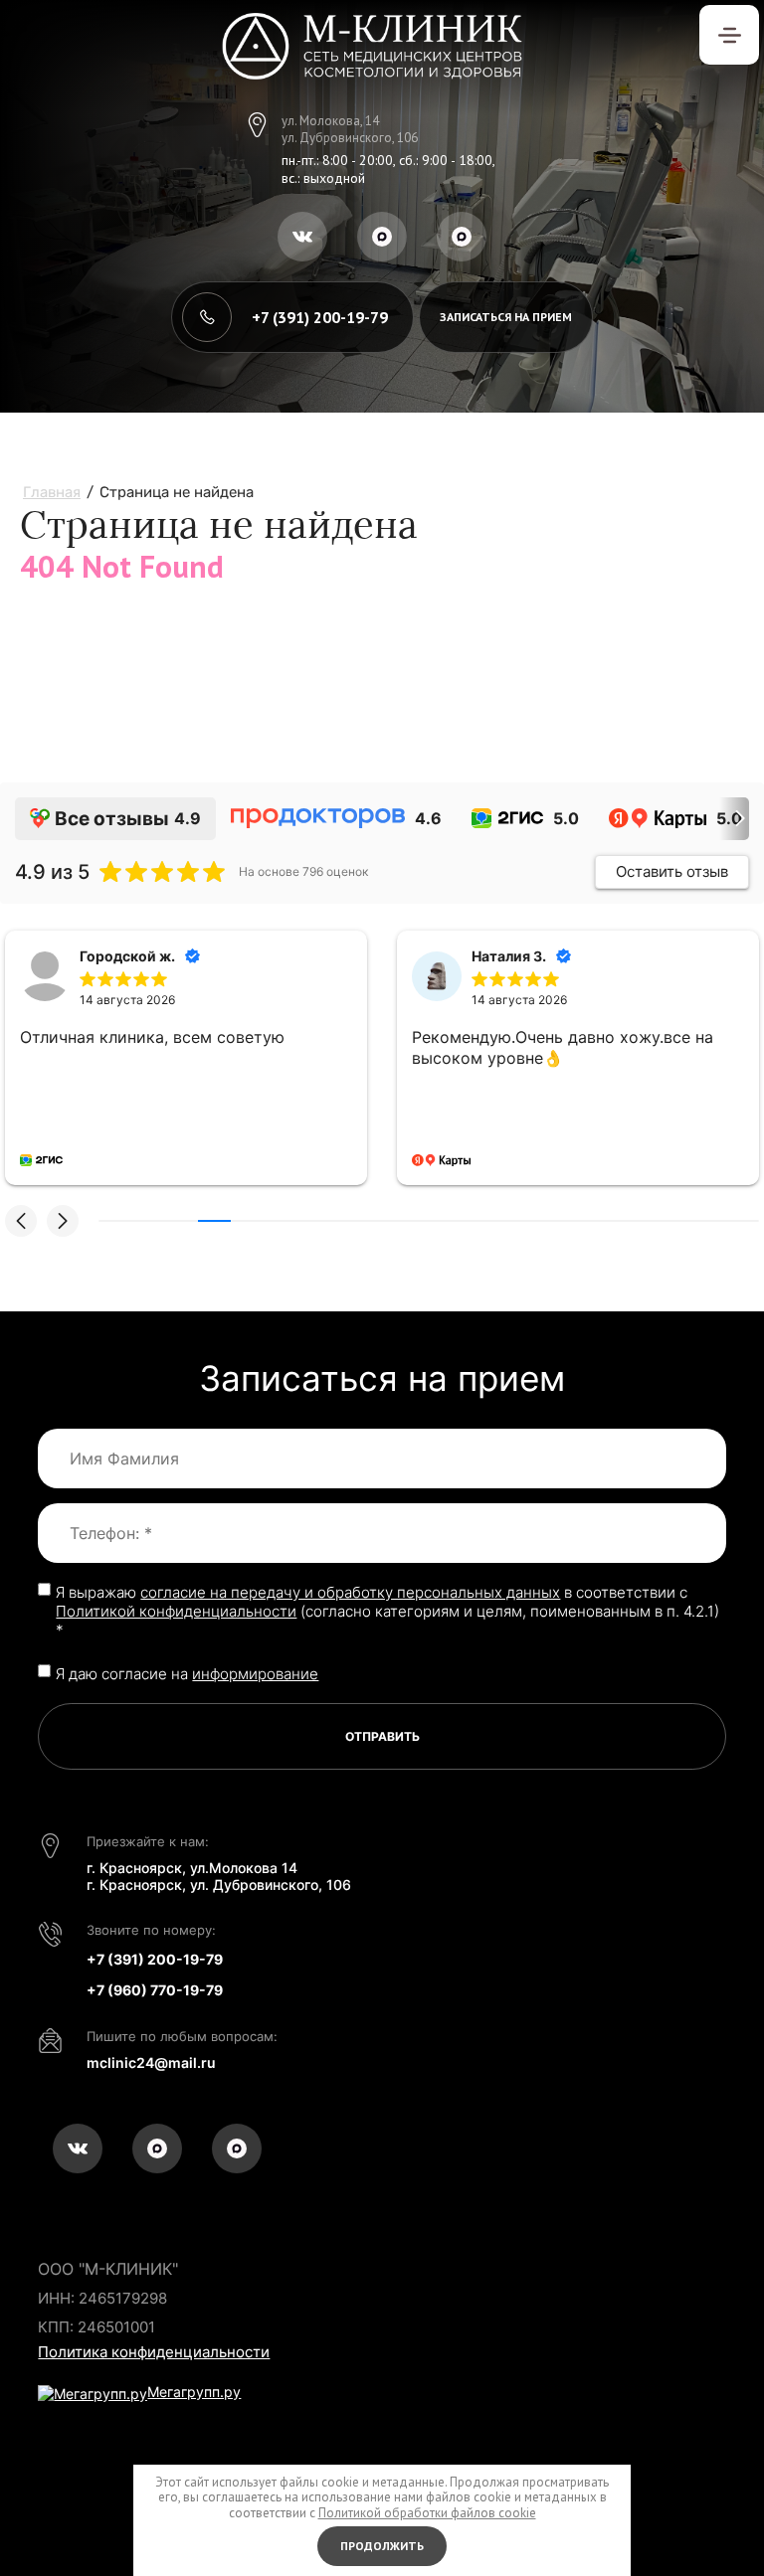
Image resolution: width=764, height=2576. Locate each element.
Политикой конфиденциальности (176, 1611)
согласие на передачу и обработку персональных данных (350, 1592)
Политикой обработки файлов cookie (427, 2513)
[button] (506, 317)
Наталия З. (509, 956)
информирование (255, 1674)
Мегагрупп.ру (194, 2392)
